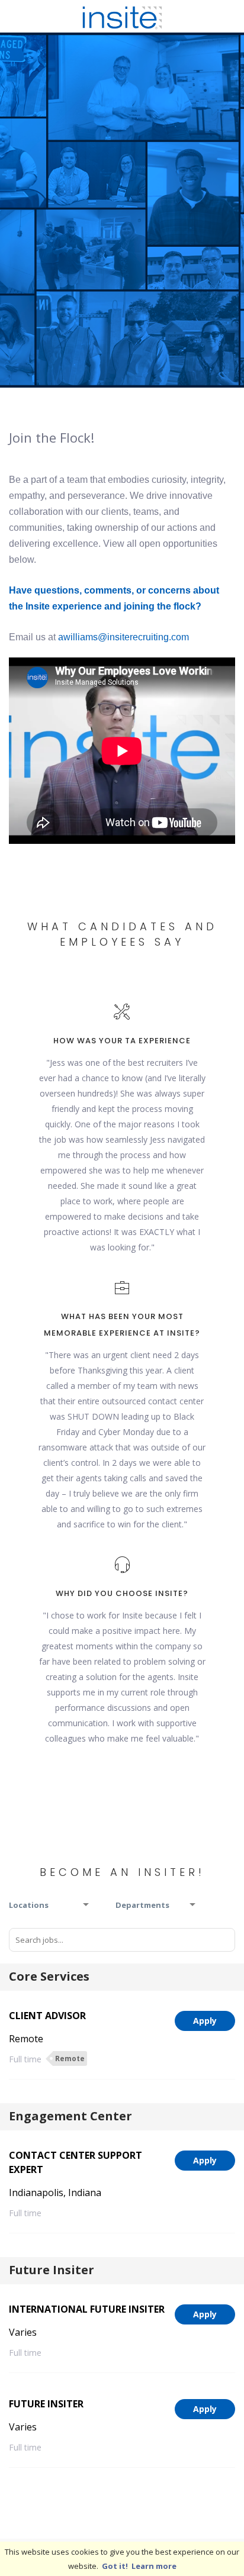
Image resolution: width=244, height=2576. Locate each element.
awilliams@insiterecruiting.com (123, 637)
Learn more (154, 2566)
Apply (205, 2021)
